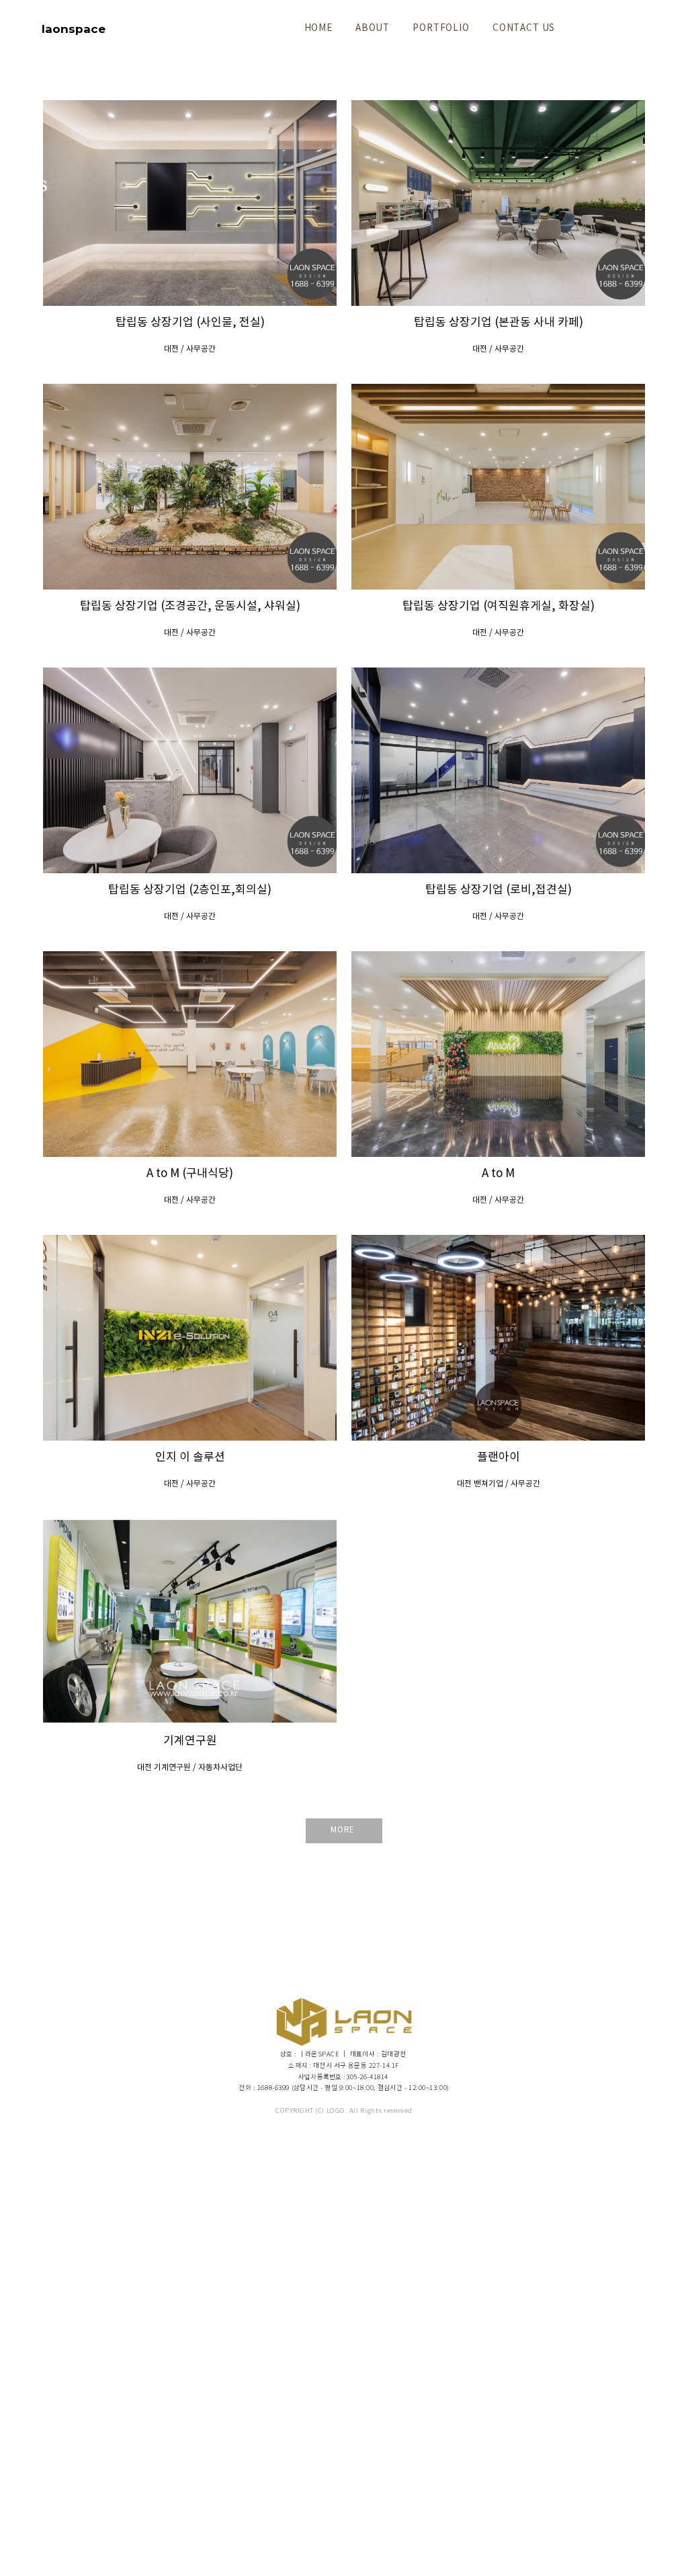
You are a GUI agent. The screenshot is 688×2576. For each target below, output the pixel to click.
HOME (318, 28)
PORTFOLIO (441, 28)
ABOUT (373, 28)
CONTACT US (524, 28)
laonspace (74, 29)
